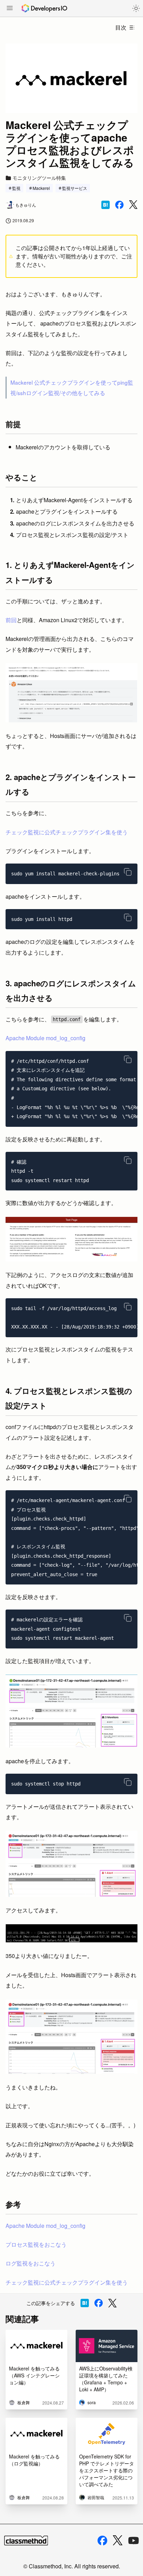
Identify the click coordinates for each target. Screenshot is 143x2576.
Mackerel (41, 188)
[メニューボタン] (10, 9)
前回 (11, 620)
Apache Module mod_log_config (45, 1038)
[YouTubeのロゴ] (134, 2541)
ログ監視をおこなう (31, 2263)
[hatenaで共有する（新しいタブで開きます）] (106, 205)
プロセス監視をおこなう (36, 2244)
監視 (16, 188)
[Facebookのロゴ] (102, 2541)
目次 (121, 27)
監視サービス (75, 188)
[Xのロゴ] (118, 2540)
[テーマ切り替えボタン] (136, 8)
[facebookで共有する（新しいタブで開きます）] (119, 205)
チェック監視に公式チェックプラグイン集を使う (67, 832)
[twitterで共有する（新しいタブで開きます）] (133, 205)
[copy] (128, 872)
